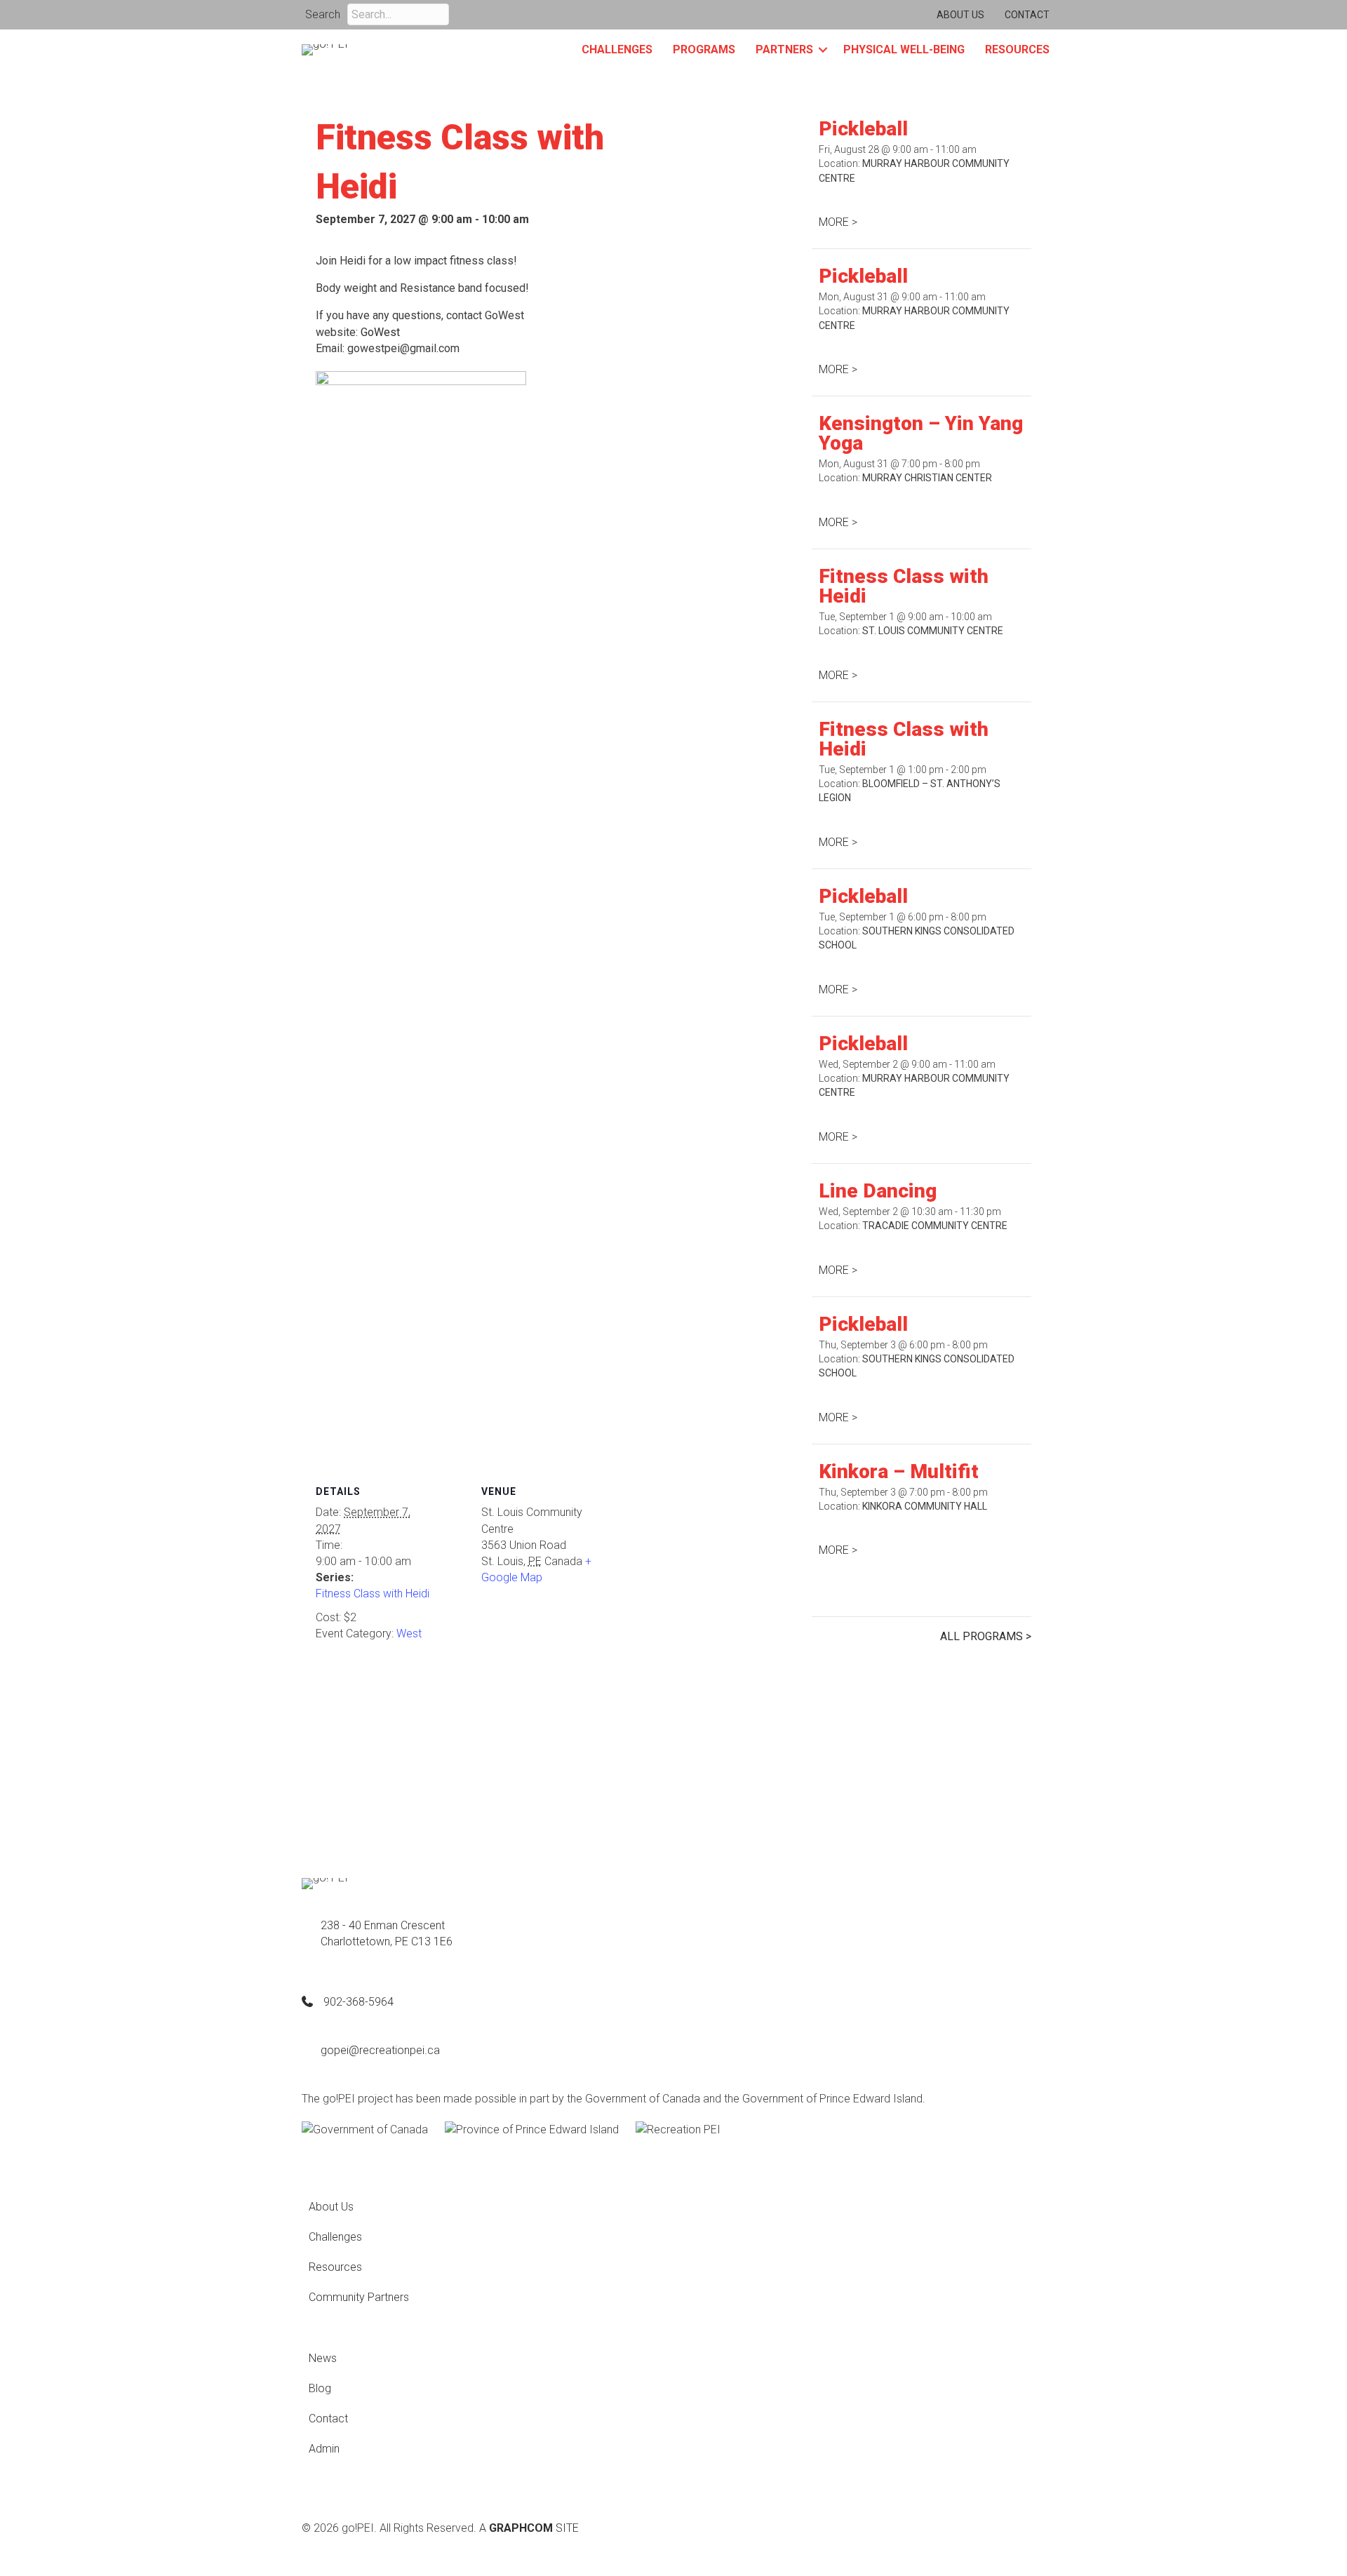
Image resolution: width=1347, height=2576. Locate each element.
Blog (320, 2388)
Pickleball (863, 129)
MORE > (838, 222)
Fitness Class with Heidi (373, 1594)
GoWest (380, 332)
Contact (1027, 15)
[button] (465, 14)
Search (323, 14)
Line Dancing (878, 1191)
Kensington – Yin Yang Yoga (921, 433)
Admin (324, 2449)
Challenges (617, 49)
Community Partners (359, 2297)
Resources (1017, 49)
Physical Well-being (904, 49)
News (323, 2358)
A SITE (529, 2528)
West (409, 1634)
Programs (704, 49)
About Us (960, 15)
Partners (784, 49)
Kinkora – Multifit (899, 1471)
